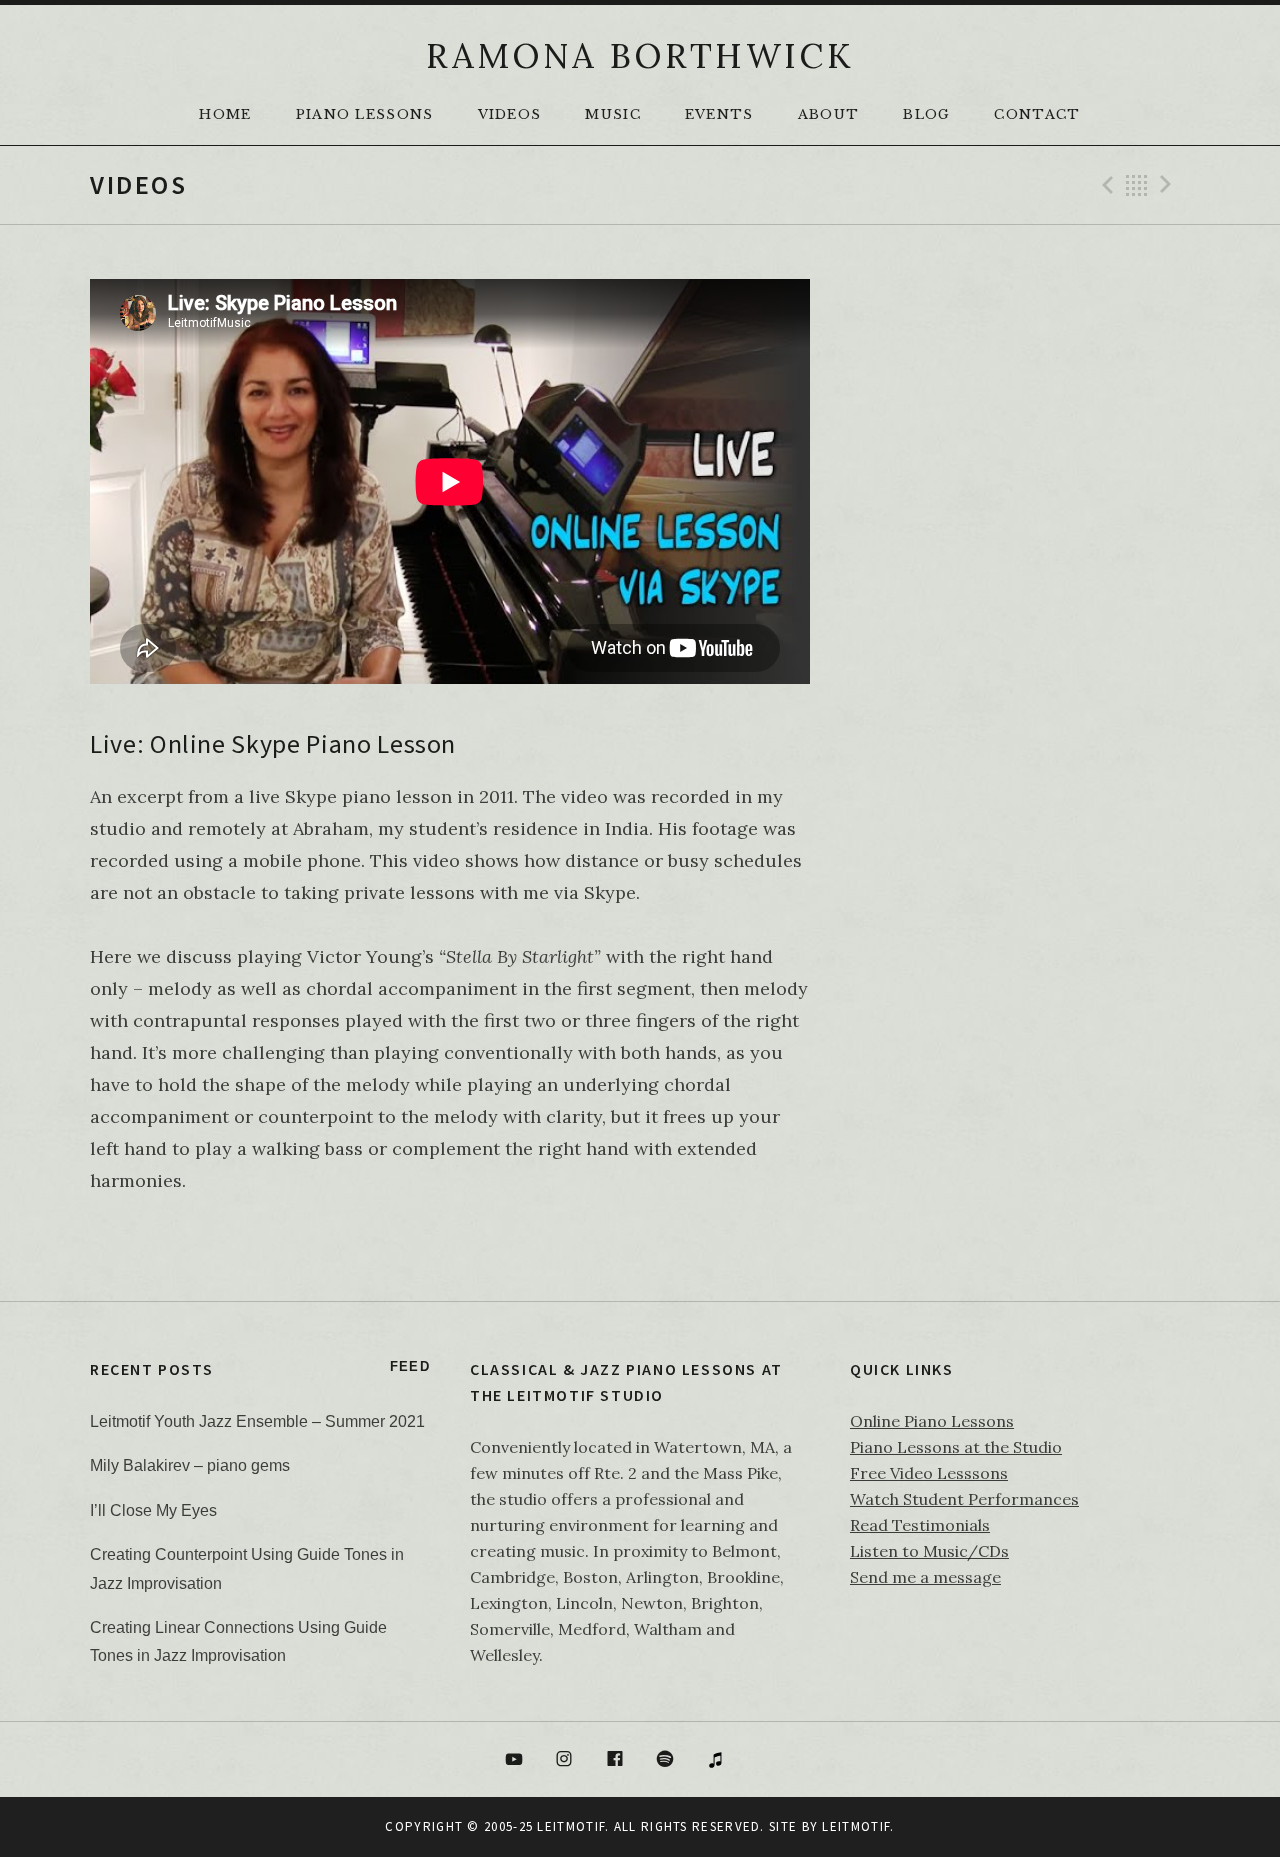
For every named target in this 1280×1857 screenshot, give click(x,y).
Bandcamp (767, 1760)
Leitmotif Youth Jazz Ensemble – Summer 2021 (257, 1421)
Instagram (564, 1760)
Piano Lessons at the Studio (956, 1447)
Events (719, 114)
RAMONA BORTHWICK (640, 55)
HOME (225, 114)
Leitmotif (856, 1826)
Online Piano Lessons (932, 1421)
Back (1137, 185)
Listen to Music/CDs (929, 1551)
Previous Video (1105, 185)
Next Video (1169, 185)
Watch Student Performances (964, 1499)
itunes (716, 1760)
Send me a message (925, 1577)
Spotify (666, 1760)
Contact (1037, 114)
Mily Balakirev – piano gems (190, 1465)
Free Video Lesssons (929, 1473)
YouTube (514, 1760)
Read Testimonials (920, 1525)
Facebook (615, 1760)
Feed (410, 1366)
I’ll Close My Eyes (153, 1510)
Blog (926, 114)
